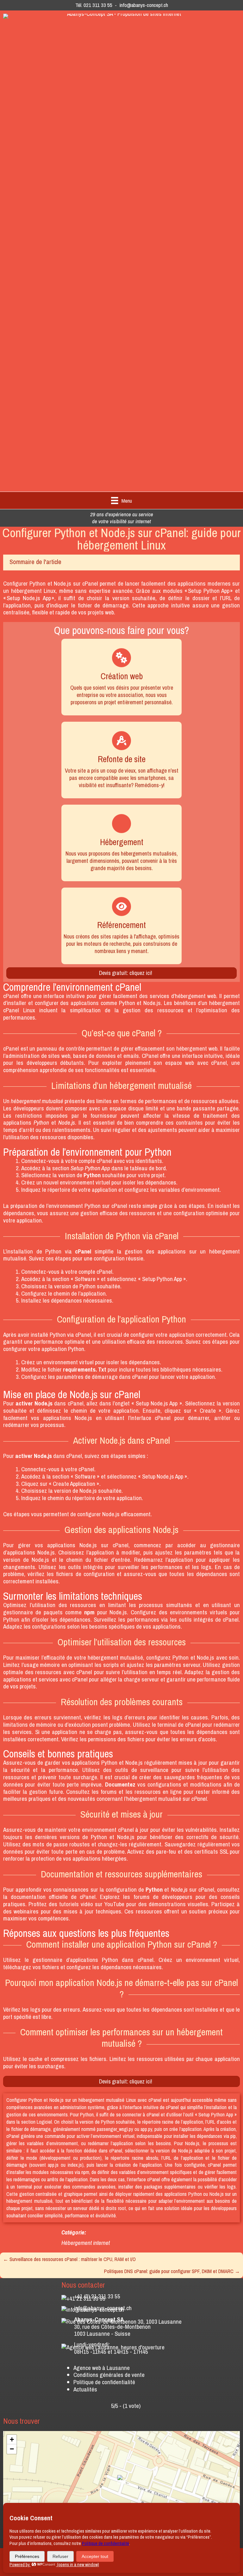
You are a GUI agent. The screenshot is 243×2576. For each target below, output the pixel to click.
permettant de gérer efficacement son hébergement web (152, 1048)
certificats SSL (211, 1851)
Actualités (85, 2389)
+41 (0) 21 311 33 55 (97, 2296)
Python (37, 583)
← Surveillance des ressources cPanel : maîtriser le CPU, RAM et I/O (69, 2259)
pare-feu (166, 1851)
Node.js (62, 583)
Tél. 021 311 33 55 (94, 5)
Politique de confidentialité (104, 2382)
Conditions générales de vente (109, 2375)
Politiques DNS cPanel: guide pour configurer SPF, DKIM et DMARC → (172, 2271)
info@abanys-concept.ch (144, 5)
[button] (121, 2481)
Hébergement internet (86, 2243)
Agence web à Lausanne (102, 2368)
